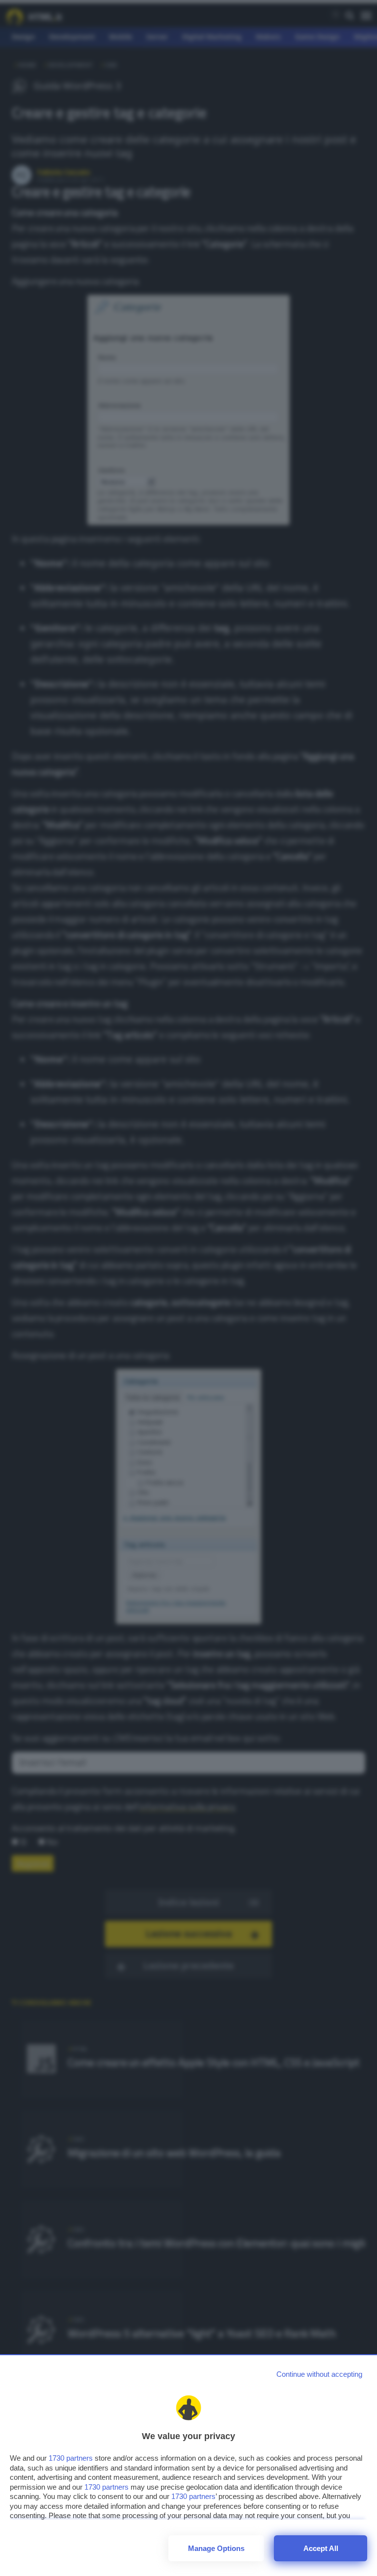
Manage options (216, 2548)
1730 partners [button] (71, 2458)
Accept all (321, 2548)
